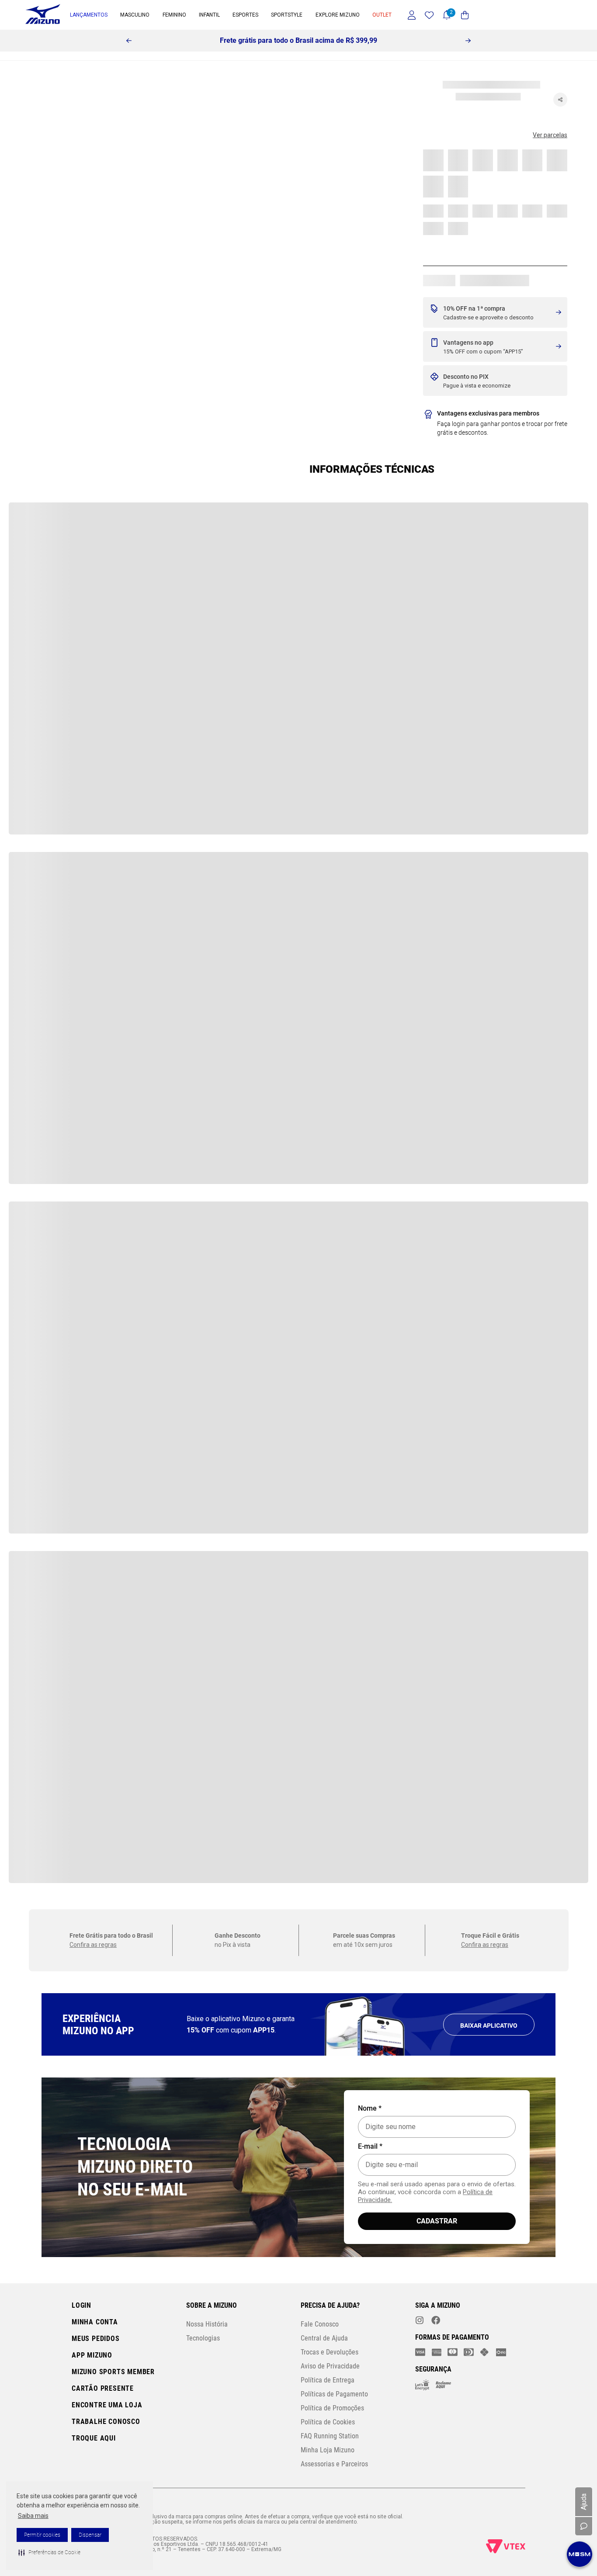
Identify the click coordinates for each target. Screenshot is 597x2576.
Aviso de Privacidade (330, 2366)
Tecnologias (203, 2338)
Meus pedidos (96, 2339)
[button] (49, 2552)
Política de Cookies (328, 2422)
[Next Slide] (468, 41)
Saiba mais (33, 2516)
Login (82, 2305)
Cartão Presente (103, 2388)
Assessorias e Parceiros (334, 2464)
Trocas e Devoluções (330, 2352)
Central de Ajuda (324, 2338)
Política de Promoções (332, 2408)
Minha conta (95, 2322)
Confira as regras (93, 547)
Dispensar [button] (90, 2535)
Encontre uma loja (107, 2405)
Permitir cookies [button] (42, 2535)
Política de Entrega (328, 2380)
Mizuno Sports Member (113, 2372)
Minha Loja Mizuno (328, 2450)
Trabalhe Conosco (106, 2422)
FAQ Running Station (330, 2436)
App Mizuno (92, 2355)
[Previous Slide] (129, 41)
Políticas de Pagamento (334, 2394)
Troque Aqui (94, 2438)
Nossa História (207, 2324)
